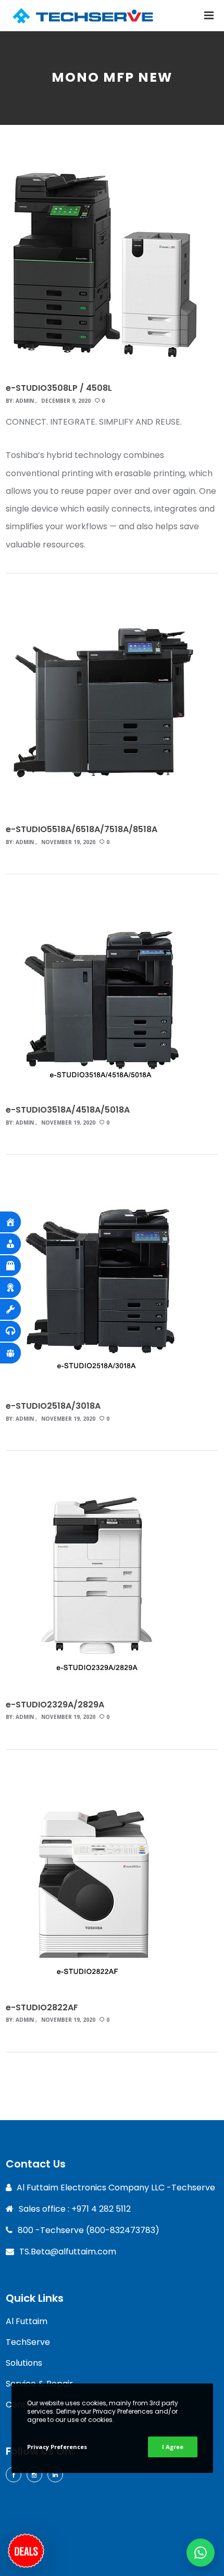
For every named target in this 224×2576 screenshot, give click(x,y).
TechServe (28, 2342)
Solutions (24, 2363)
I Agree (173, 2447)
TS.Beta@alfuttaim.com (68, 2252)
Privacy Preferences (57, 2447)
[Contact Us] (26, 2548)
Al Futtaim (27, 2321)
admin (25, 401)
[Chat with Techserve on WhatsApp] (201, 2553)
